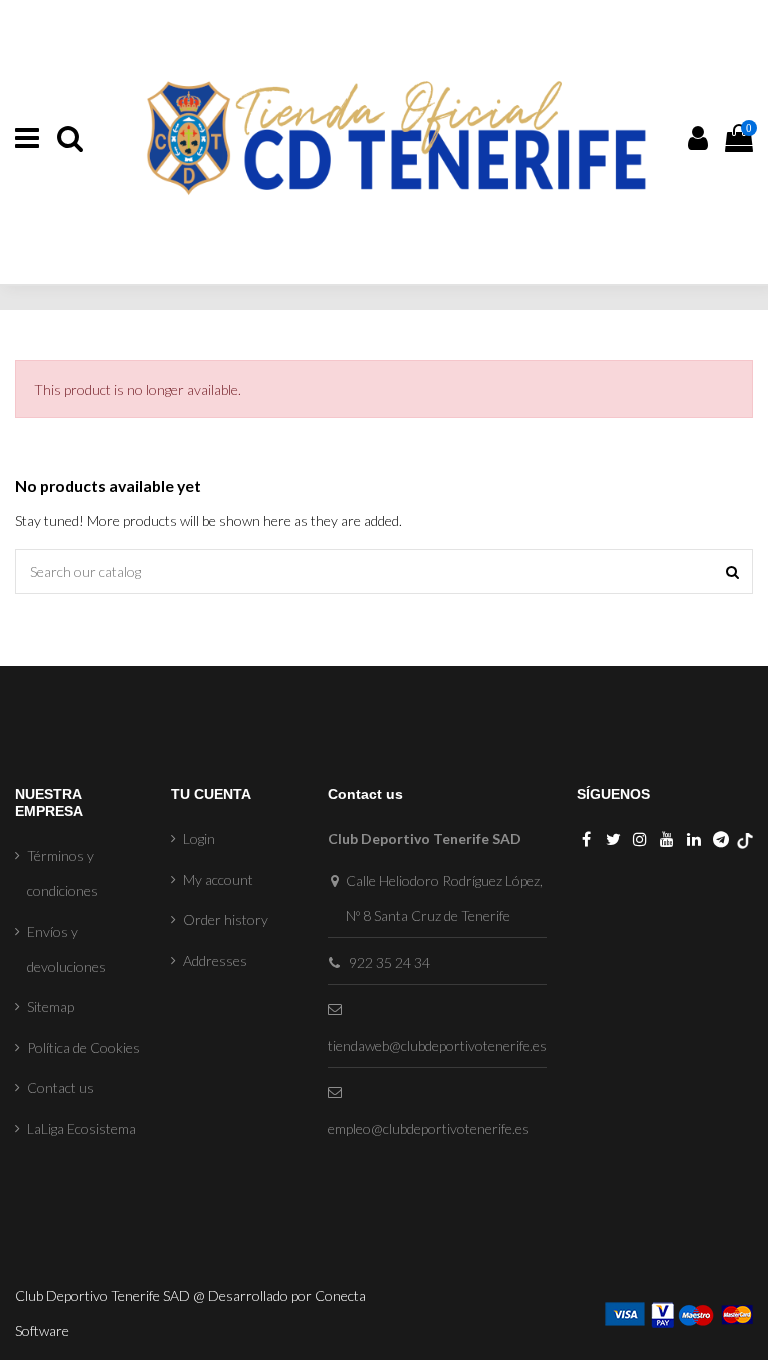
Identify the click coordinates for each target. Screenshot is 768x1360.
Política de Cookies (83, 1047)
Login (199, 838)
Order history (225, 919)
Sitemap (50, 1006)
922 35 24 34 (389, 962)
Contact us (60, 1087)
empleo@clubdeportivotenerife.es (428, 1128)
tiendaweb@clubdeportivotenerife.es (437, 1045)
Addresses (215, 960)
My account (218, 879)
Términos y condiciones (62, 873)
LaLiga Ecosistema (81, 1128)
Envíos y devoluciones (66, 949)
